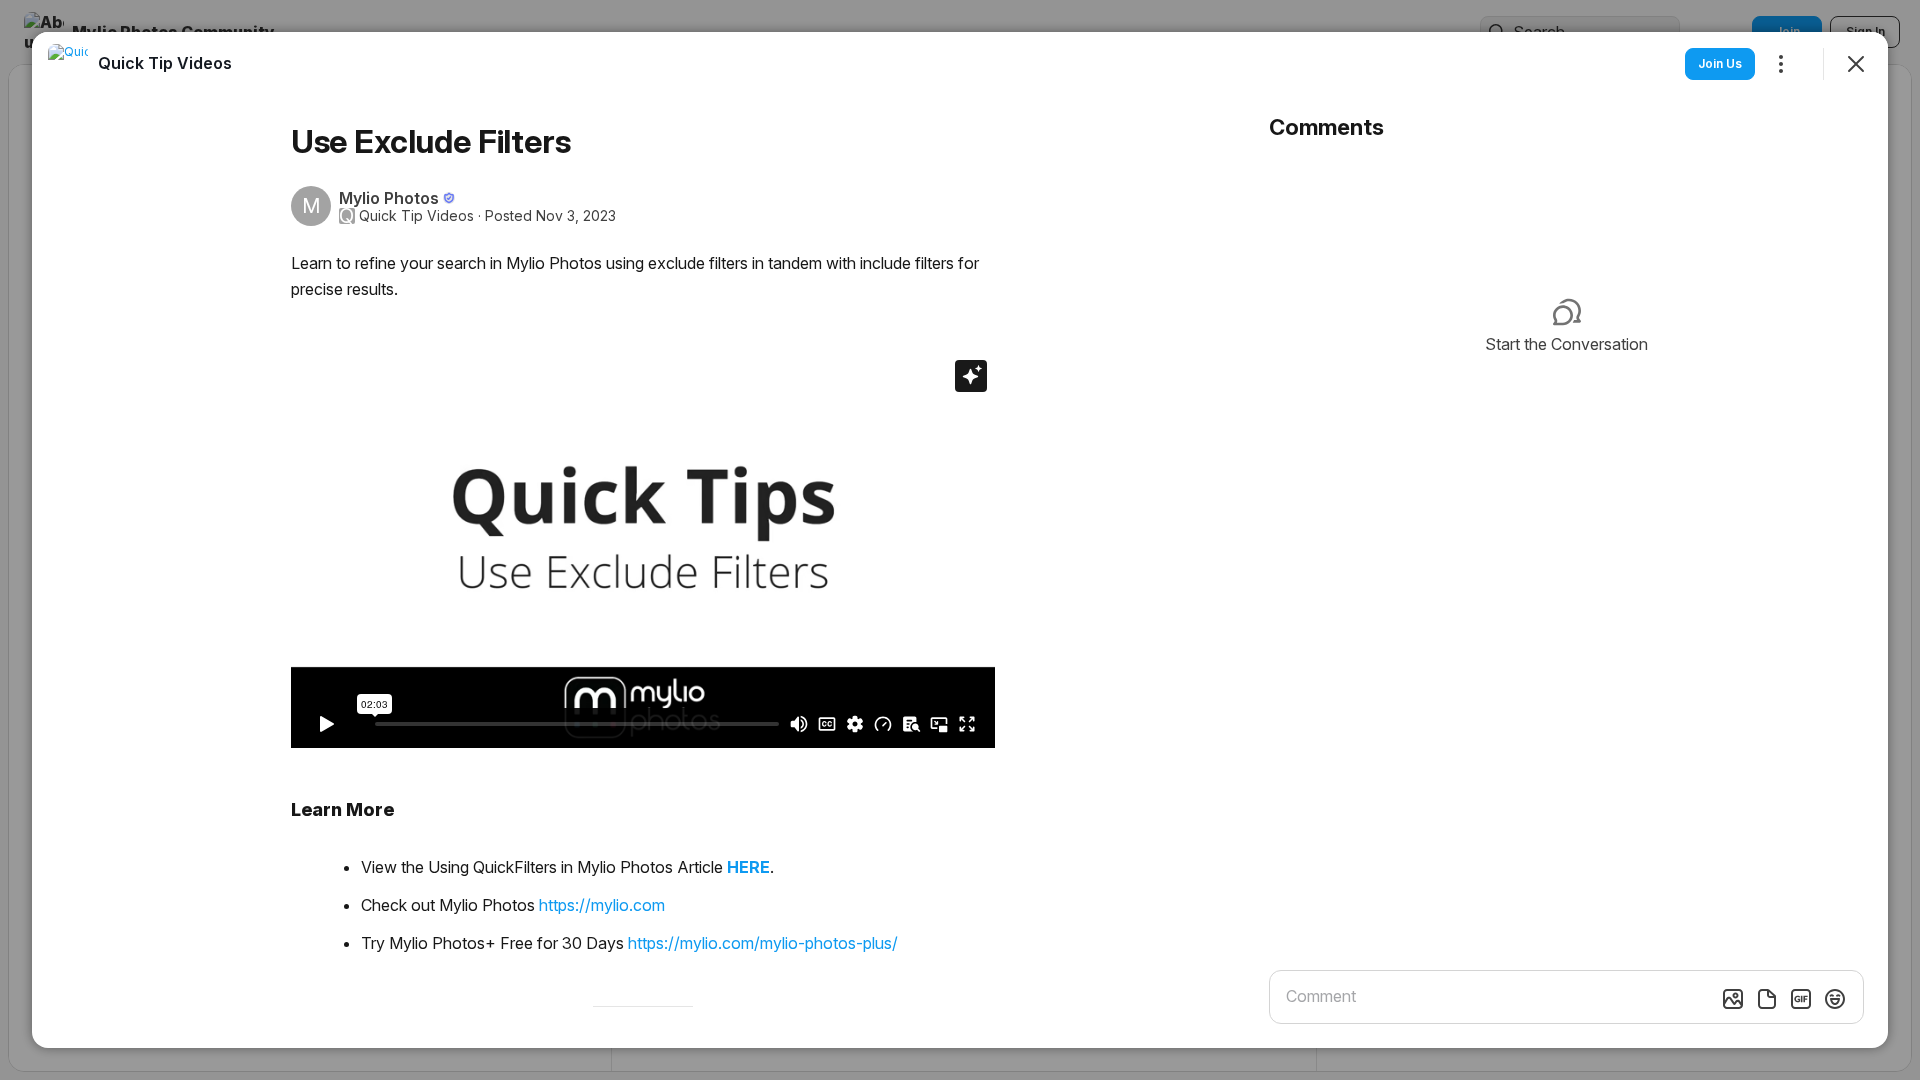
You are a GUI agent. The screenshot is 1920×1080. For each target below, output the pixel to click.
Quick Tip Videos (416, 216)
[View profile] (68, 64)
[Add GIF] (1801, 999)
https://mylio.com (602, 905)
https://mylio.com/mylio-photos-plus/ (763, 943)
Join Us (1720, 63)
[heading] (165, 63)
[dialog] (960, 540)
